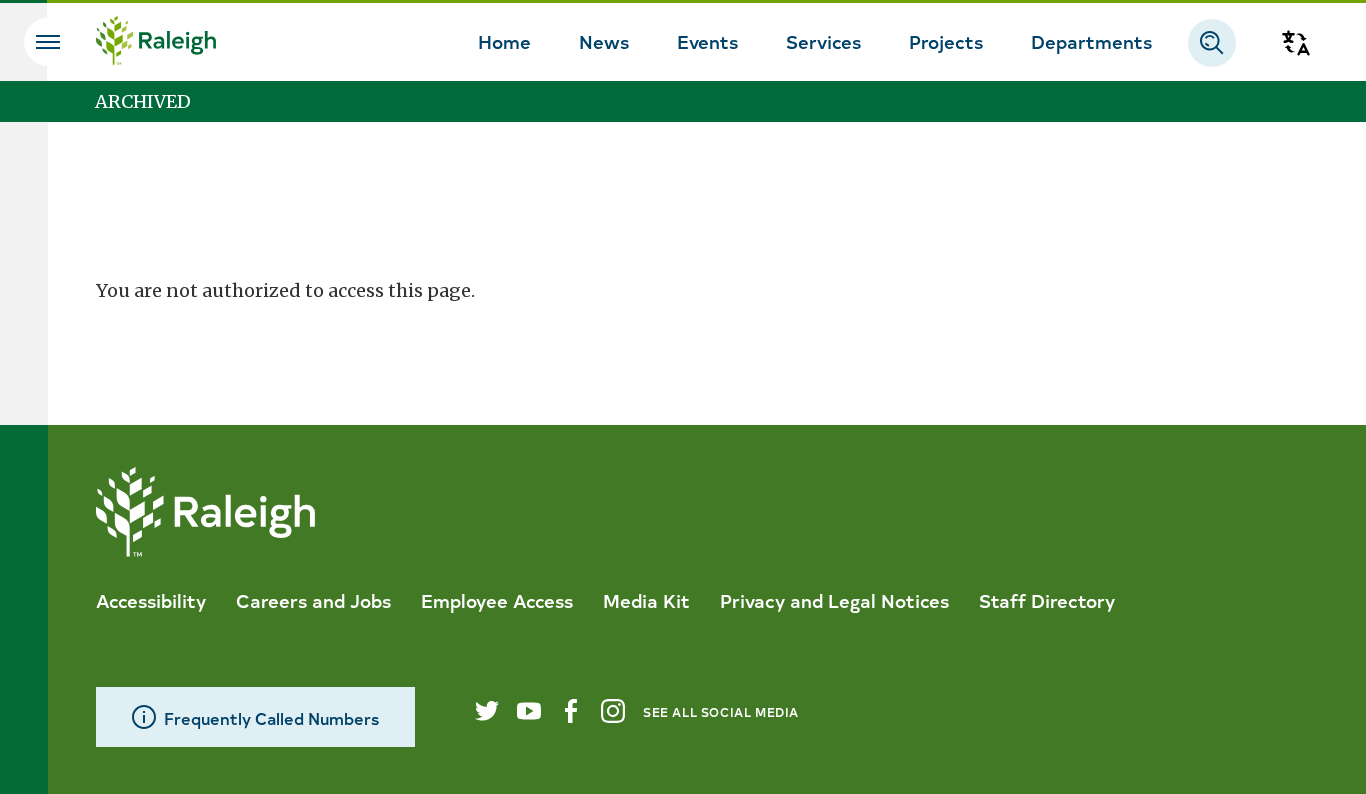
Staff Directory (1047, 600)
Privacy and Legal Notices (834, 600)
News (604, 41)
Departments (1091, 41)
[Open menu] (48, 42)
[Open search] (1212, 43)
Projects (946, 41)
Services (823, 41)
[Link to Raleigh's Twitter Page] (487, 711)
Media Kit (646, 600)
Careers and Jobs (313, 600)
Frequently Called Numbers (271, 717)
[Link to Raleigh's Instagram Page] (613, 711)
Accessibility (151, 600)
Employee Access (497, 600)
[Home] (156, 43)
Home (504, 41)
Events (707, 41)
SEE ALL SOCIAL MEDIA (721, 711)
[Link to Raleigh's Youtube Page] (529, 711)
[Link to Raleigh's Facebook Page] (571, 711)
